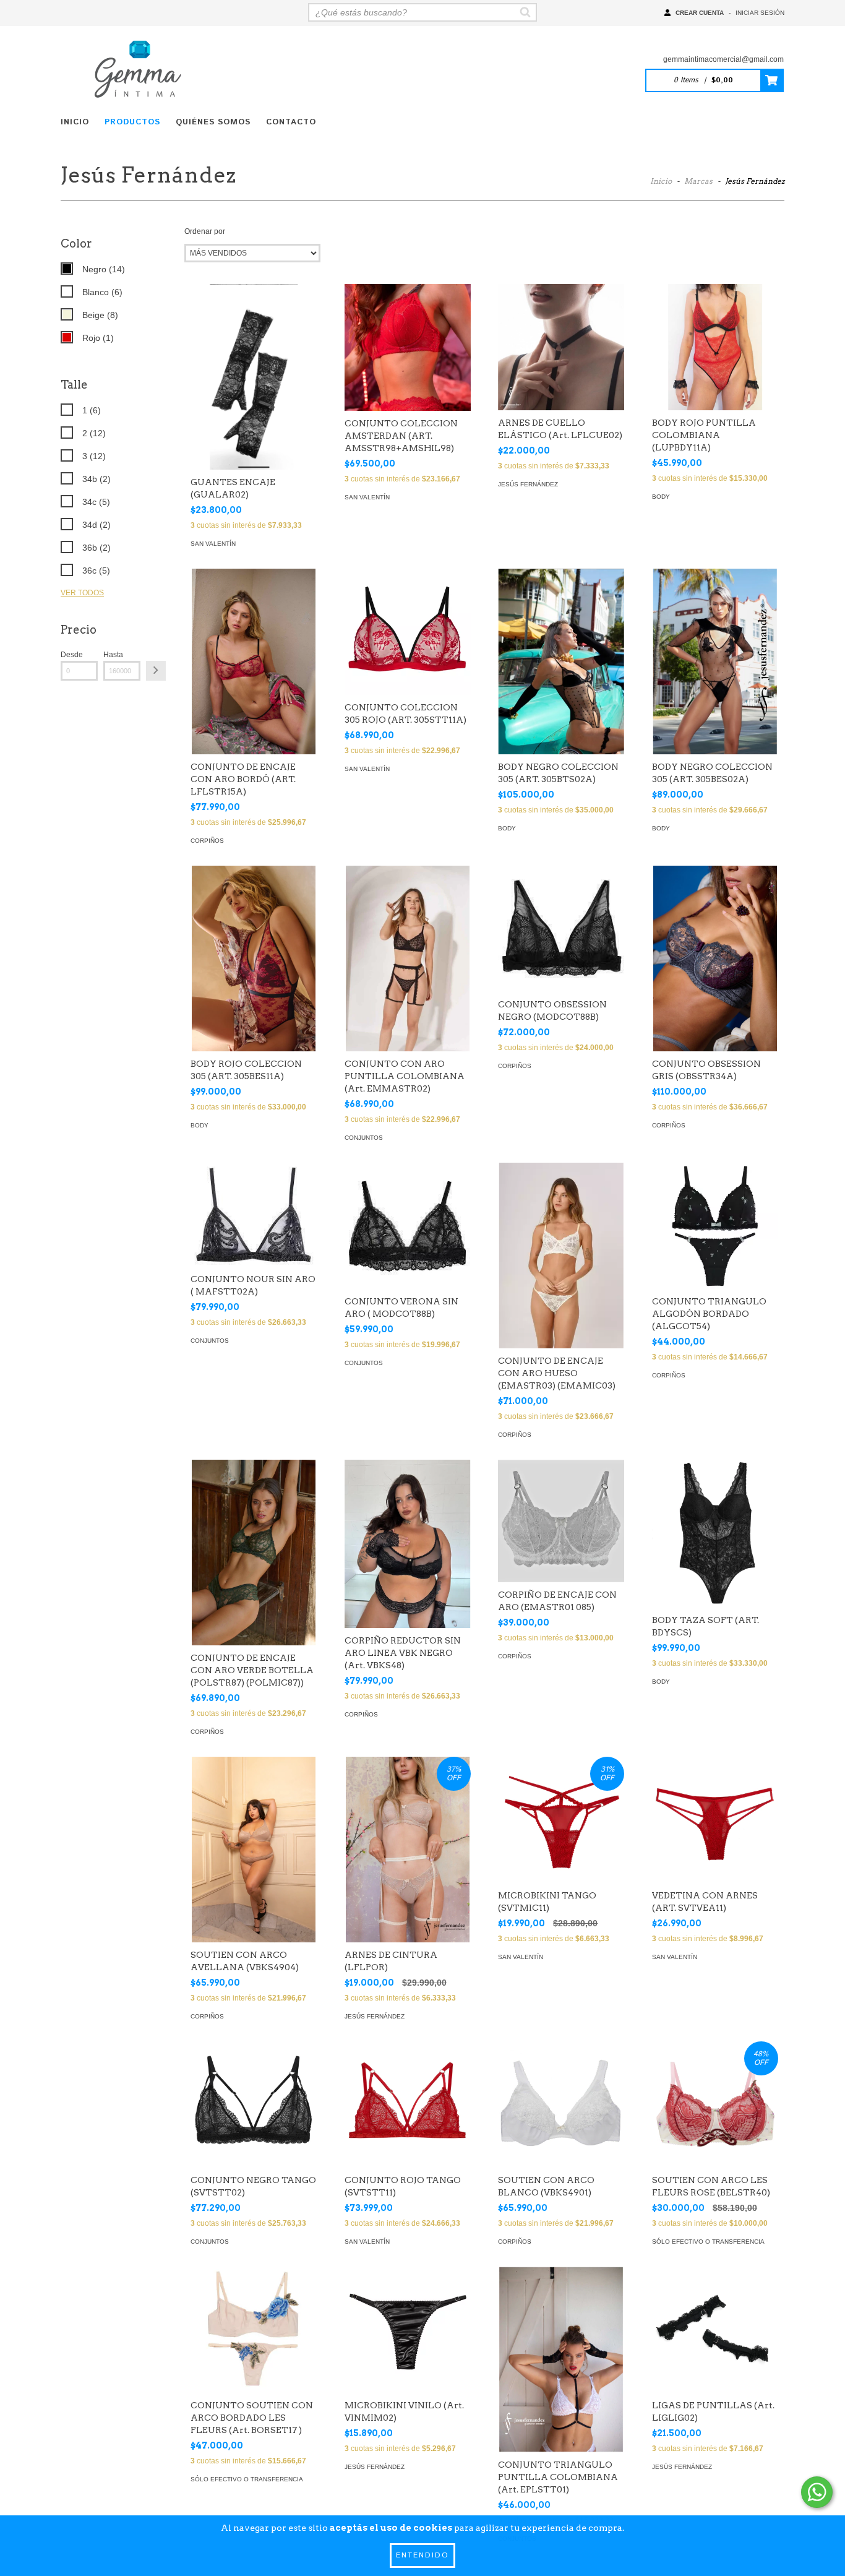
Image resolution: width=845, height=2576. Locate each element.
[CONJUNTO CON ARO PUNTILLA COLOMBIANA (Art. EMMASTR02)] (408, 960)
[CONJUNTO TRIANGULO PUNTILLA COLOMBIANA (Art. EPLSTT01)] (561, 2361)
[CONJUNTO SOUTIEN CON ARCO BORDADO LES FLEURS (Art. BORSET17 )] (254, 2330)
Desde (72, 655)
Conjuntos (364, 1138)
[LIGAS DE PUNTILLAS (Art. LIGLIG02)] (715, 2330)
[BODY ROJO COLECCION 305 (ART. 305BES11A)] (254, 960)
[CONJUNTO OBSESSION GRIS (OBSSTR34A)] (715, 960)
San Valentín (213, 544)
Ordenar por (205, 231)
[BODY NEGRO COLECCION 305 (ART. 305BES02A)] (715, 663)
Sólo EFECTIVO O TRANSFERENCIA (708, 2242)
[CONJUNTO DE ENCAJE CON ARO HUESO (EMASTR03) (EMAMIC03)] (561, 1257)
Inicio (75, 122)
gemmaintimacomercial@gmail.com (723, 59)
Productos (132, 122)
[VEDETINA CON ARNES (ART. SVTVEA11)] (715, 1820)
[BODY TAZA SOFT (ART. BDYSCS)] (715, 1534)
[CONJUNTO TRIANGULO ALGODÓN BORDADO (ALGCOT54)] (715, 1226)
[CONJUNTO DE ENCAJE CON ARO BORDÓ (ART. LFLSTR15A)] (254, 663)
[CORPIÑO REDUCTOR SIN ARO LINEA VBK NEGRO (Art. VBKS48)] (408, 1544)
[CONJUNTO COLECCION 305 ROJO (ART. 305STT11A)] (408, 632)
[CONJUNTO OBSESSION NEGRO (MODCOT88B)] (561, 929)
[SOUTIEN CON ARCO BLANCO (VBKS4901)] (561, 2104)
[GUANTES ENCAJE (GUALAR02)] (254, 418)
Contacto (291, 122)
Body (661, 497)
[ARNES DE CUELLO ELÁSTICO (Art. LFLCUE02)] (561, 347)
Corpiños (207, 841)
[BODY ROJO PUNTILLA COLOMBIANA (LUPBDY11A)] (715, 347)
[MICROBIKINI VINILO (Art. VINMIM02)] (408, 2330)
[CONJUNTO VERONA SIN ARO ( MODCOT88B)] (408, 1226)
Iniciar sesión (760, 13)
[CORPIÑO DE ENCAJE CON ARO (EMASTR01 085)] (561, 1521)
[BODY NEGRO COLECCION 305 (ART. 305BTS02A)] (561, 662)
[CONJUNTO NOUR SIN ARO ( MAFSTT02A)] (254, 1215)
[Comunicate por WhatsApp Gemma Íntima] (817, 2492)
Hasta (113, 655)
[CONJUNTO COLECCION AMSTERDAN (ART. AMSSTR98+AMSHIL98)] (408, 347)
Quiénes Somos (213, 122)
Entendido (422, 2555)
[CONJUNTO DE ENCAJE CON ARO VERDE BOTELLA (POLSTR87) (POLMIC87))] (254, 1554)
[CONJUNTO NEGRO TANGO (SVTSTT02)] (254, 2104)
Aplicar (156, 671)
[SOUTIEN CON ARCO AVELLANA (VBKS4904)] (254, 1851)
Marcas (698, 181)
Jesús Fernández (528, 484)
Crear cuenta (700, 13)
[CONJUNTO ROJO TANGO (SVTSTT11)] (408, 2104)
